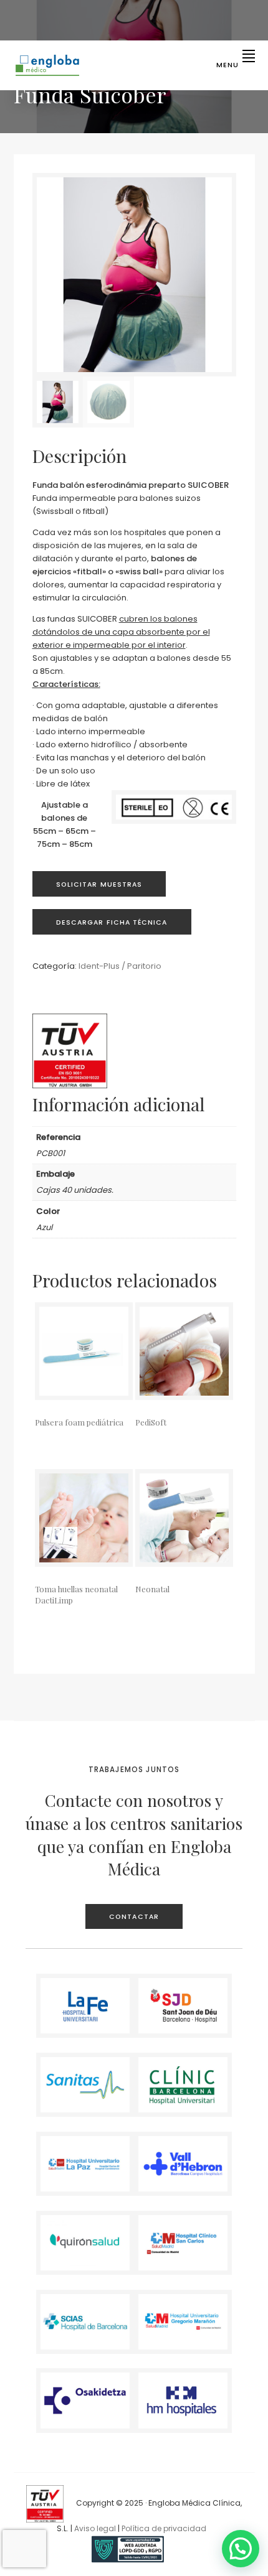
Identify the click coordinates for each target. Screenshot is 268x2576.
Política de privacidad (164, 2528)
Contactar (134, 1917)
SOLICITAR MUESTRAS (99, 884)
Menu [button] (227, 65)
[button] (241, 2549)
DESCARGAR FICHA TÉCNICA (112, 922)
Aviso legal (95, 2528)
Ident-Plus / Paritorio (120, 966)
